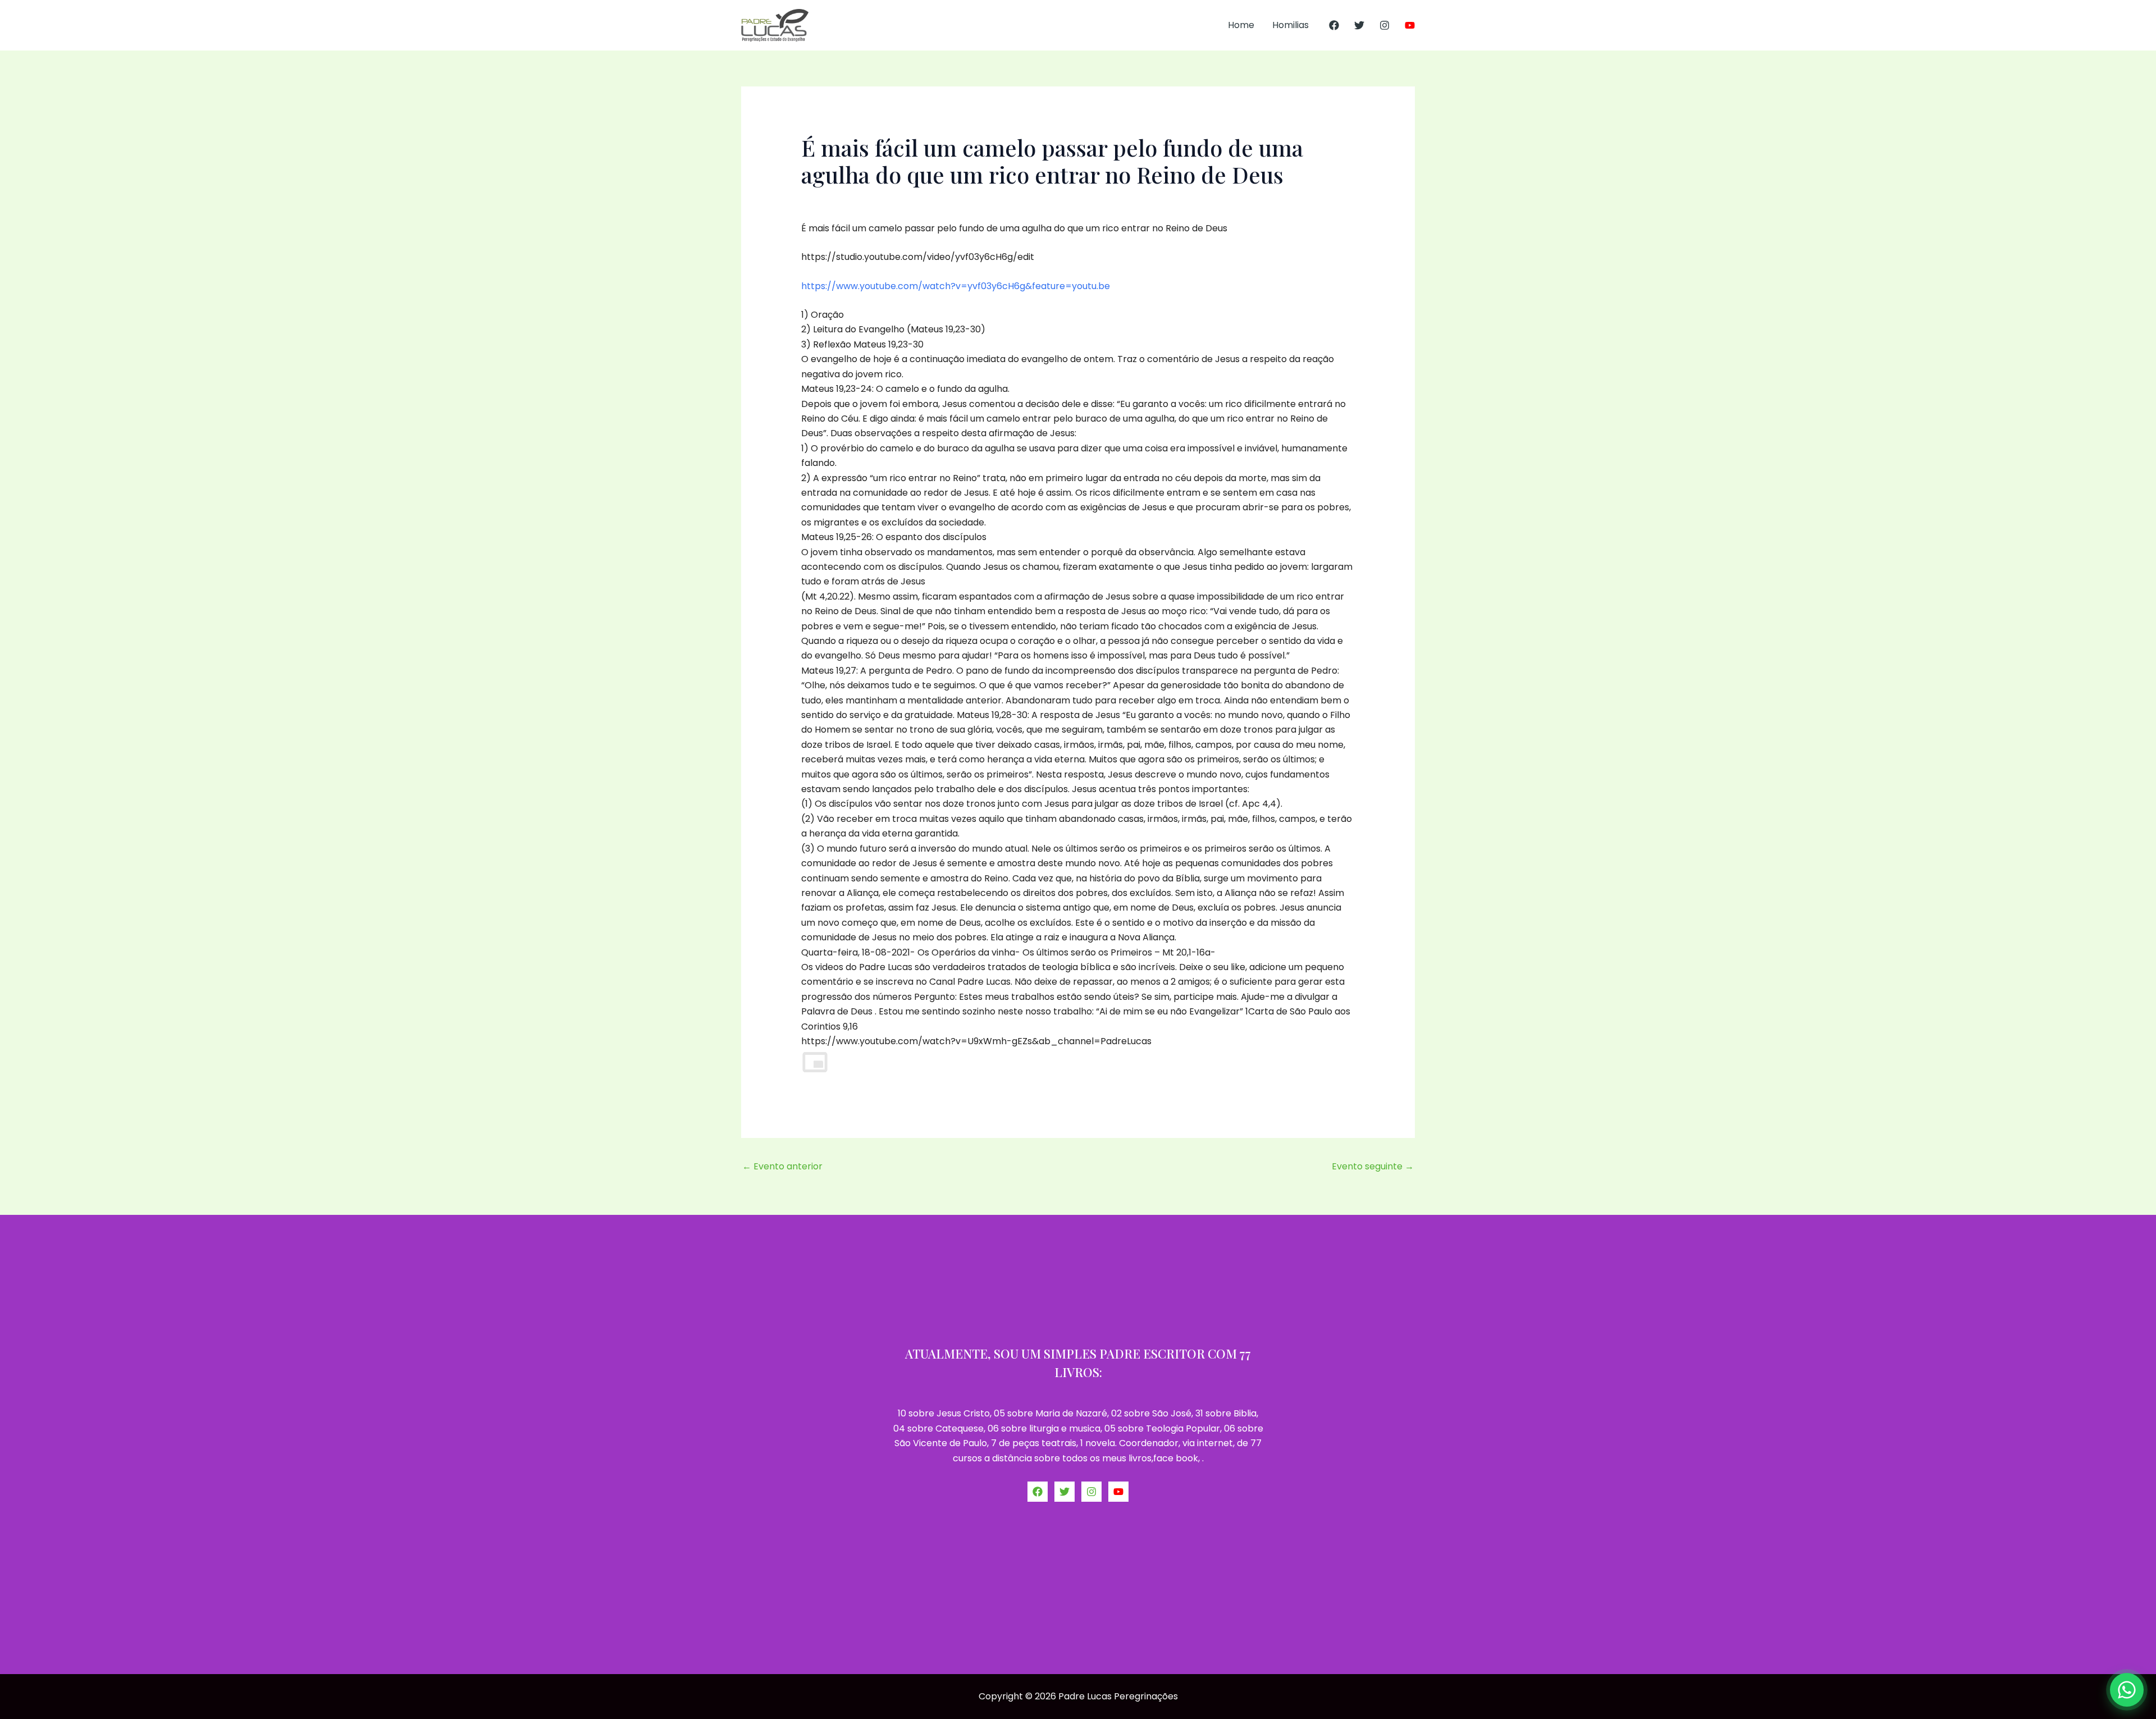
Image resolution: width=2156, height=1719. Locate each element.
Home (1241, 25)
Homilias (1291, 25)
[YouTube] (1410, 25)
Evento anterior (782, 1166)
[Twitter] (1359, 25)
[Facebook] (1334, 25)
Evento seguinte (1373, 1166)
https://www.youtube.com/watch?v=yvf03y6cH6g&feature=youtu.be (956, 286)
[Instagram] (1385, 25)
